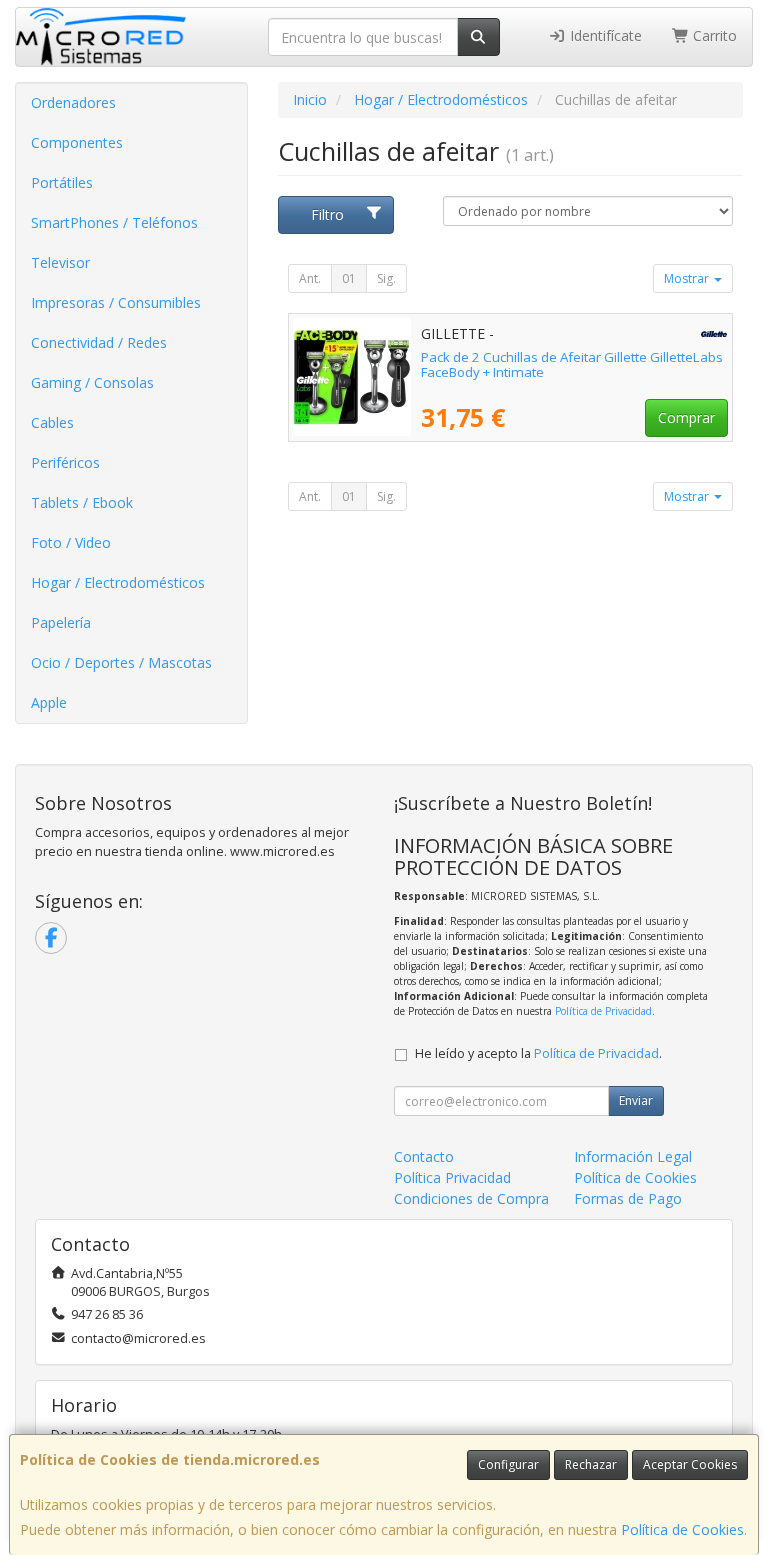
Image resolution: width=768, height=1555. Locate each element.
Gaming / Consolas (92, 382)
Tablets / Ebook (82, 502)
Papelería (61, 622)
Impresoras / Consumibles (116, 302)
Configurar (508, 1464)
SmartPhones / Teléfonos (114, 222)
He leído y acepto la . (538, 1053)
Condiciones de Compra (471, 1198)
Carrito (713, 35)
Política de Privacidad (603, 1011)
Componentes (77, 142)
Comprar (686, 417)
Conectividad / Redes (99, 342)
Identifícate (604, 35)
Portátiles (62, 182)
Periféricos (65, 462)
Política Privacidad (452, 1177)
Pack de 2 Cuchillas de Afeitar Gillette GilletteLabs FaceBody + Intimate (572, 364)
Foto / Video (71, 542)
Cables (52, 422)
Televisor (60, 262)
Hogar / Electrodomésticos (118, 582)
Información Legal (633, 1156)
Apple (49, 702)
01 (349, 278)
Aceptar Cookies (690, 1464)
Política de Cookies (682, 1529)
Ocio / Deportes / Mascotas (121, 662)
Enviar (636, 1100)
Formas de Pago (628, 1198)
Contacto (424, 1156)
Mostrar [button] (688, 278)
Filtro (327, 214)
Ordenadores (73, 102)
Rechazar (591, 1464)
